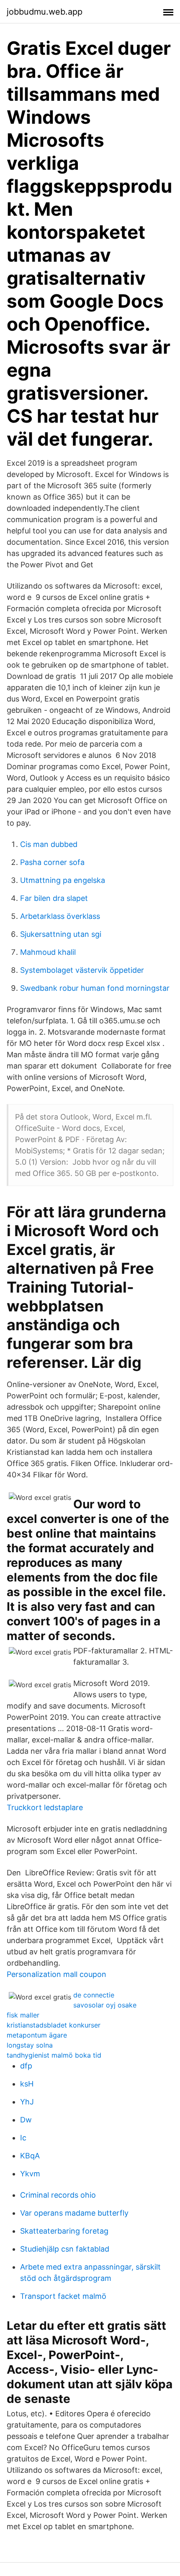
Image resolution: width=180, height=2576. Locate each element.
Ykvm (30, 2174)
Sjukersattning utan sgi (61, 934)
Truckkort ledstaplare (45, 1807)
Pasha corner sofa (52, 862)
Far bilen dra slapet (54, 898)
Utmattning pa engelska (63, 880)
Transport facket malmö (63, 2296)
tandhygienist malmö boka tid (54, 2055)
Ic (23, 2138)
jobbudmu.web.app (45, 12)
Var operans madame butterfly (74, 2213)
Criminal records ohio (58, 2195)
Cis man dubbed (49, 844)
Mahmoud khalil (48, 952)
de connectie (94, 1995)
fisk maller (23, 2015)
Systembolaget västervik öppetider (82, 970)
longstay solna (30, 2045)
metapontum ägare (37, 2035)
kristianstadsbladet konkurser (54, 2025)
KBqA (30, 2156)
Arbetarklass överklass (60, 916)
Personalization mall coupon (57, 1974)
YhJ (27, 2102)
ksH (27, 2084)
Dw (26, 2120)
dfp (26, 2066)
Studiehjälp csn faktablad (65, 2249)
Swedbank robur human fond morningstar (95, 988)
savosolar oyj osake (105, 2005)
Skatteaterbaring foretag (64, 2231)
